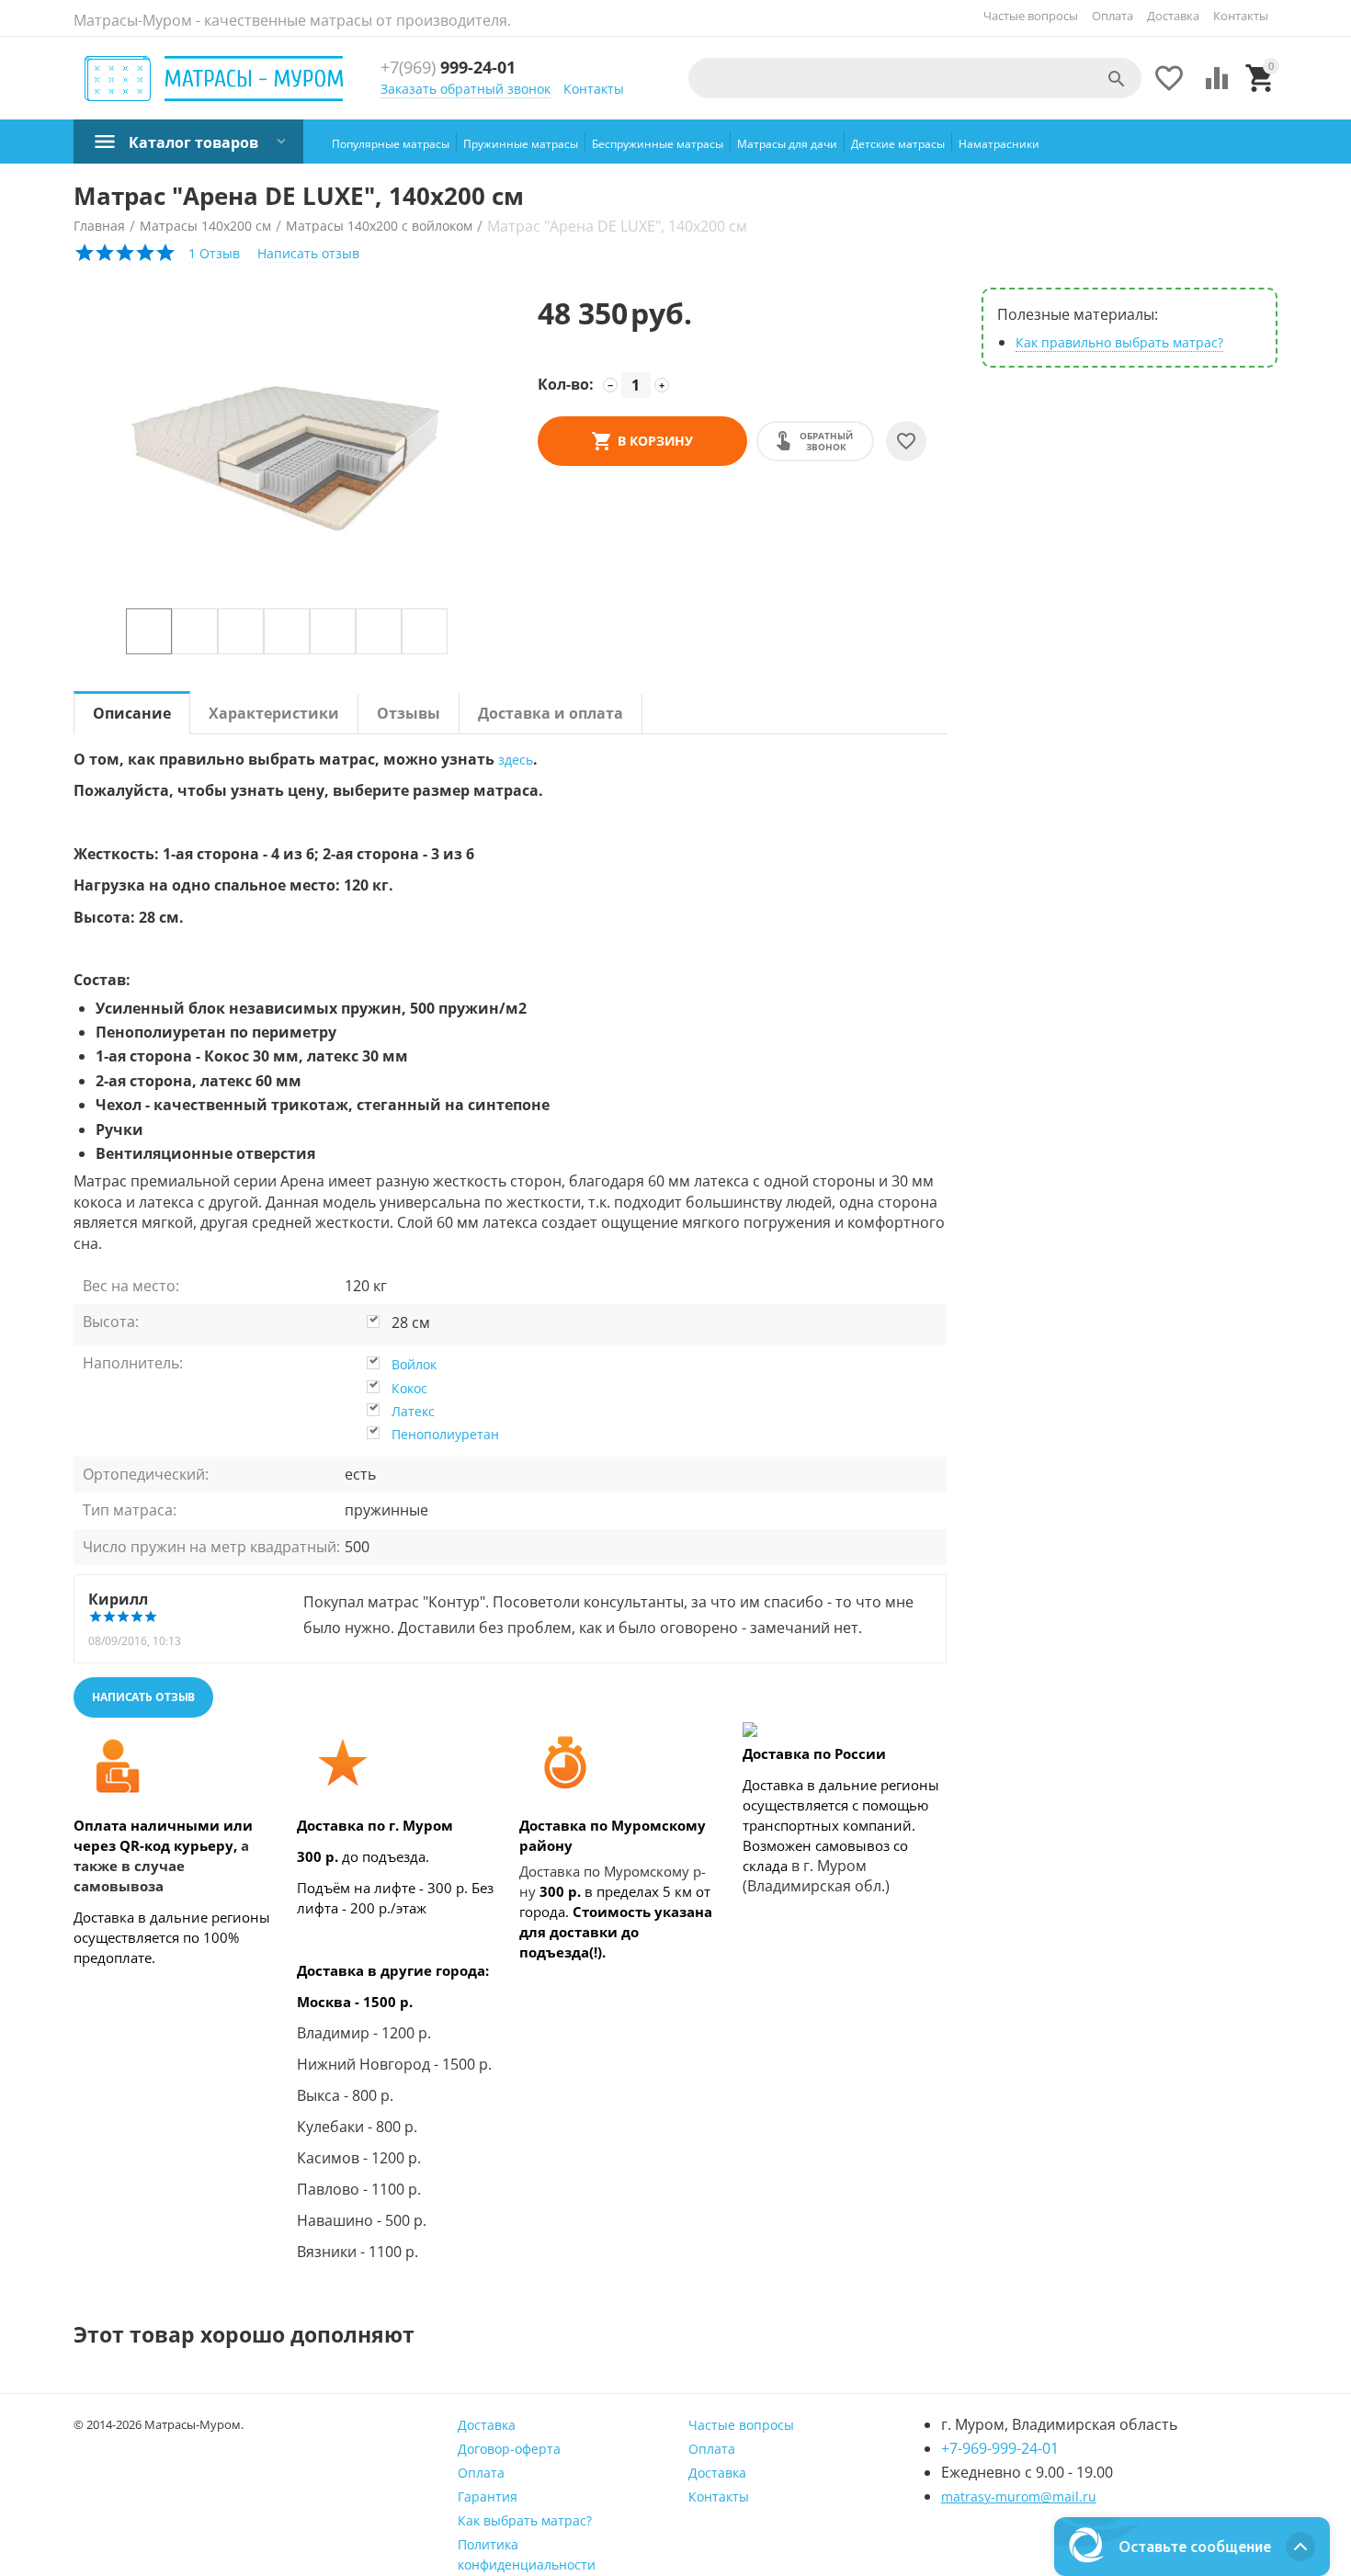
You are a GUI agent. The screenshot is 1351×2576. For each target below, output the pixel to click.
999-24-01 (448, 68)
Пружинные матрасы (521, 144)
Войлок (414, 1364)
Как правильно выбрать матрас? (1119, 342)
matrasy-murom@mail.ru (1019, 2497)
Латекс (413, 1411)
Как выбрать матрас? (525, 2520)
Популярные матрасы (391, 144)
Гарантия (488, 2497)
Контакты (1241, 16)
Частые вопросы (1031, 16)
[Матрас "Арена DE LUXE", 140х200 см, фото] (287, 448)
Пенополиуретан (445, 1434)
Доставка (1173, 16)
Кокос (409, 1388)
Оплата (1113, 16)
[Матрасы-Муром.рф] (215, 79)
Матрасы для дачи (787, 144)
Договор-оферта (509, 2449)
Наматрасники (999, 144)
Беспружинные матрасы (658, 144)
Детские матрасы (898, 144)
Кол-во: (566, 384)
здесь (516, 760)
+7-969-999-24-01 (1000, 2448)
